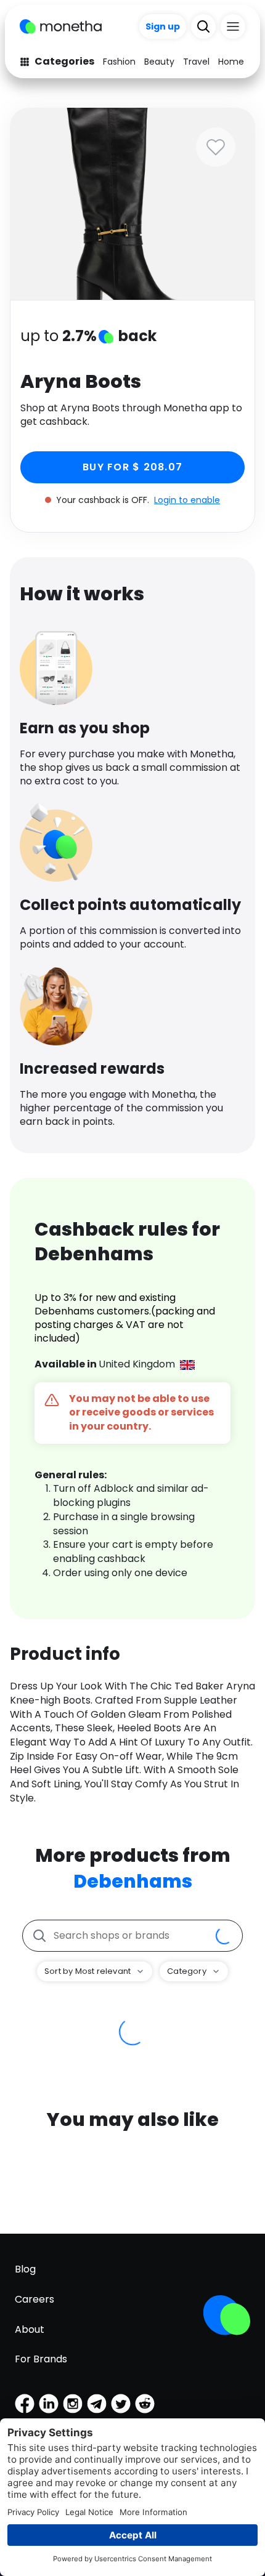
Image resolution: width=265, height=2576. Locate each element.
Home (231, 62)
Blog (25, 2269)
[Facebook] (25, 2404)
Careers (35, 2299)
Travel (196, 62)
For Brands (41, 2359)
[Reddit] (145, 2404)
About (30, 2329)
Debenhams (133, 1881)
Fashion (119, 62)
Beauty (159, 62)
